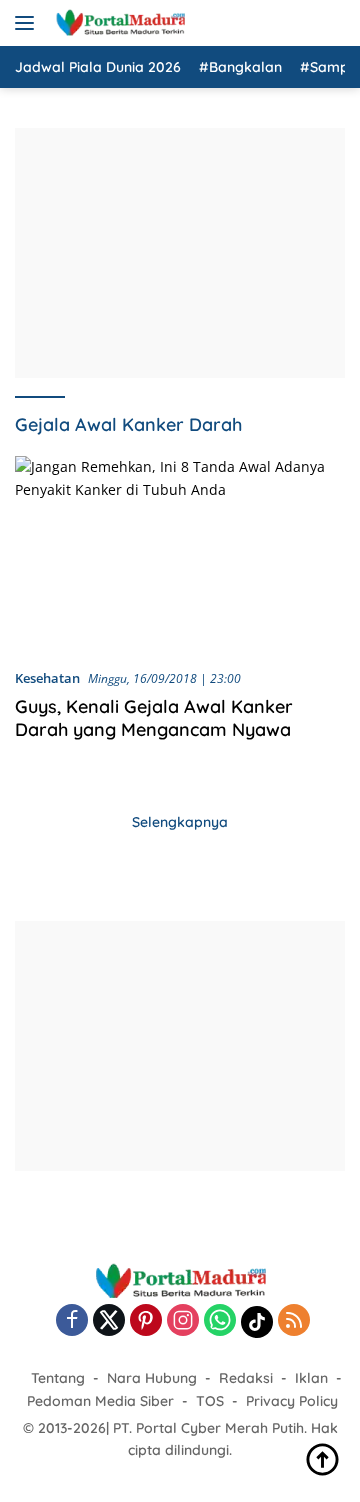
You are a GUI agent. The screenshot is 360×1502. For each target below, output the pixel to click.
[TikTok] (257, 1322)
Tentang (58, 1378)
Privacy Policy (292, 1401)
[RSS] (294, 1321)
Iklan (311, 1378)
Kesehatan (47, 678)
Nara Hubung (152, 1378)
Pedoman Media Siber (100, 1401)
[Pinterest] (146, 1321)
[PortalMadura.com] (117, 23)
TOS (210, 1401)
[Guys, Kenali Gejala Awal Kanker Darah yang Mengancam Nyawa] (180, 554)
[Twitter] (109, 1321)
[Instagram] (183, 1321)
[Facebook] (72, 1321)
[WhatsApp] (220, 1321)
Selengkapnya (180, 822)
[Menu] (28, 23)
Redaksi (246, 1378)
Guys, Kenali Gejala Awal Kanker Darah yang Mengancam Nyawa (154, 718)
